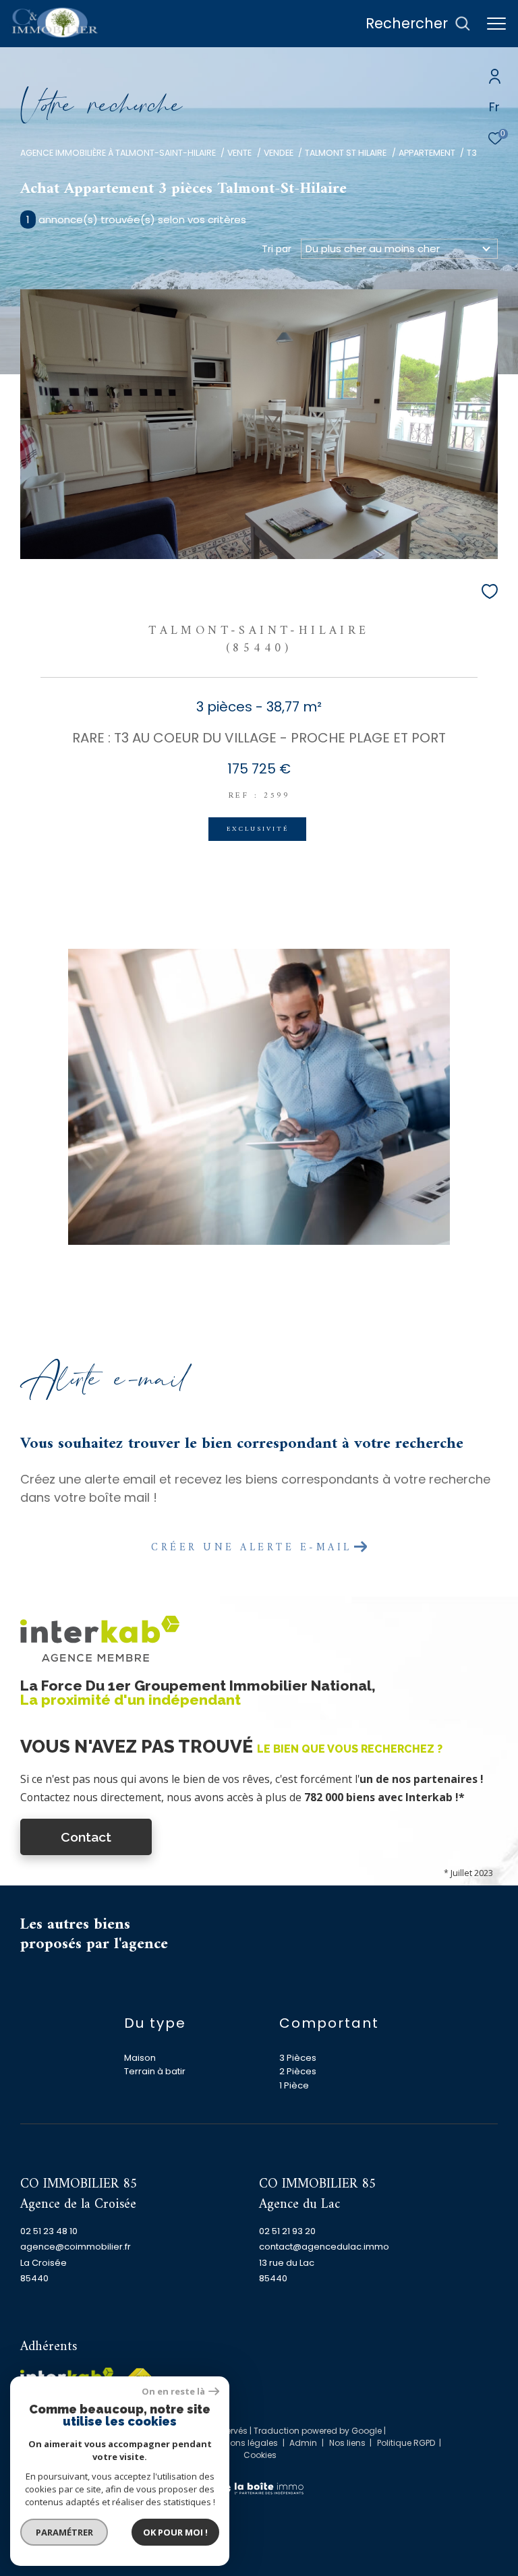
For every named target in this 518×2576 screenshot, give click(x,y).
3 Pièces (298, 2058)
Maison (140, 2058)
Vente (239, 153)
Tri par (277, 249)
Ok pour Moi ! (175, 2532)
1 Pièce (294, 2085)
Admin (304, 2443)
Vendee (279, 153)
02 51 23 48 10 (49, 2231)
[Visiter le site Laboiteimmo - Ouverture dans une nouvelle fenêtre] (259, 2480)
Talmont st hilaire (346, 153)
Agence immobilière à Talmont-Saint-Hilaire (118, 153)
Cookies (260, 2455)
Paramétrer (64, 2532)
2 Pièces (298, 2071)
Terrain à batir (155, 2071)
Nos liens (348, 2443)
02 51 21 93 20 (287, 2231)
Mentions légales (244, 2443)
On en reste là (173, 2392)
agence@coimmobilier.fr (76, 2247)
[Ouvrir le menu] (496, 24)
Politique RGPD (406, 2443)
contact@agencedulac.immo (324, 2247)
